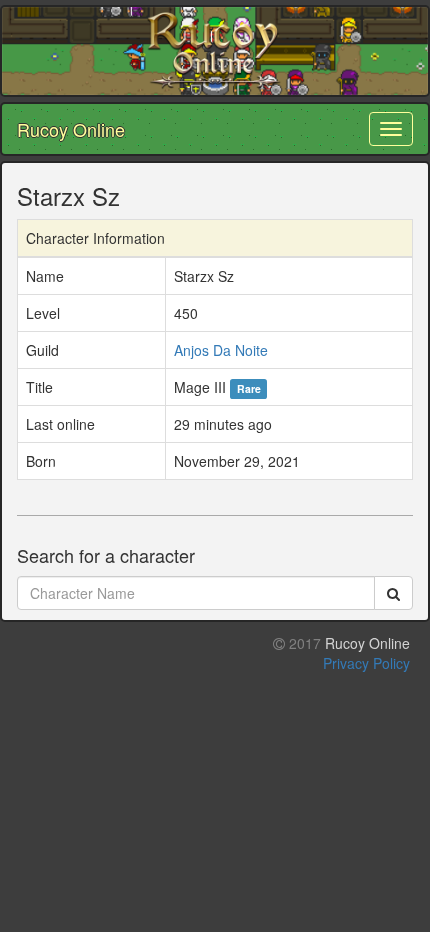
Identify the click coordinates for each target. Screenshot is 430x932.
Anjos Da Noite (221, 350)
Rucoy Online (71, 129)
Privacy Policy (366, 663)
